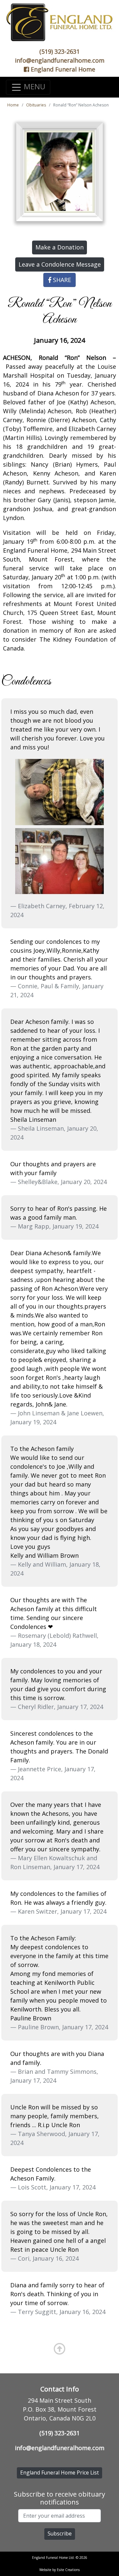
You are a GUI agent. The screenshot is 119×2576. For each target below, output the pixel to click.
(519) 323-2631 (59, 51)
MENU (34, 87)
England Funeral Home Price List (59, 2473)
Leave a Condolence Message (60, 264)
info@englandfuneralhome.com (60, 60)
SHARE (61, 280)
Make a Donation (59, 247)
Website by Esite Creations (59, 2570)
